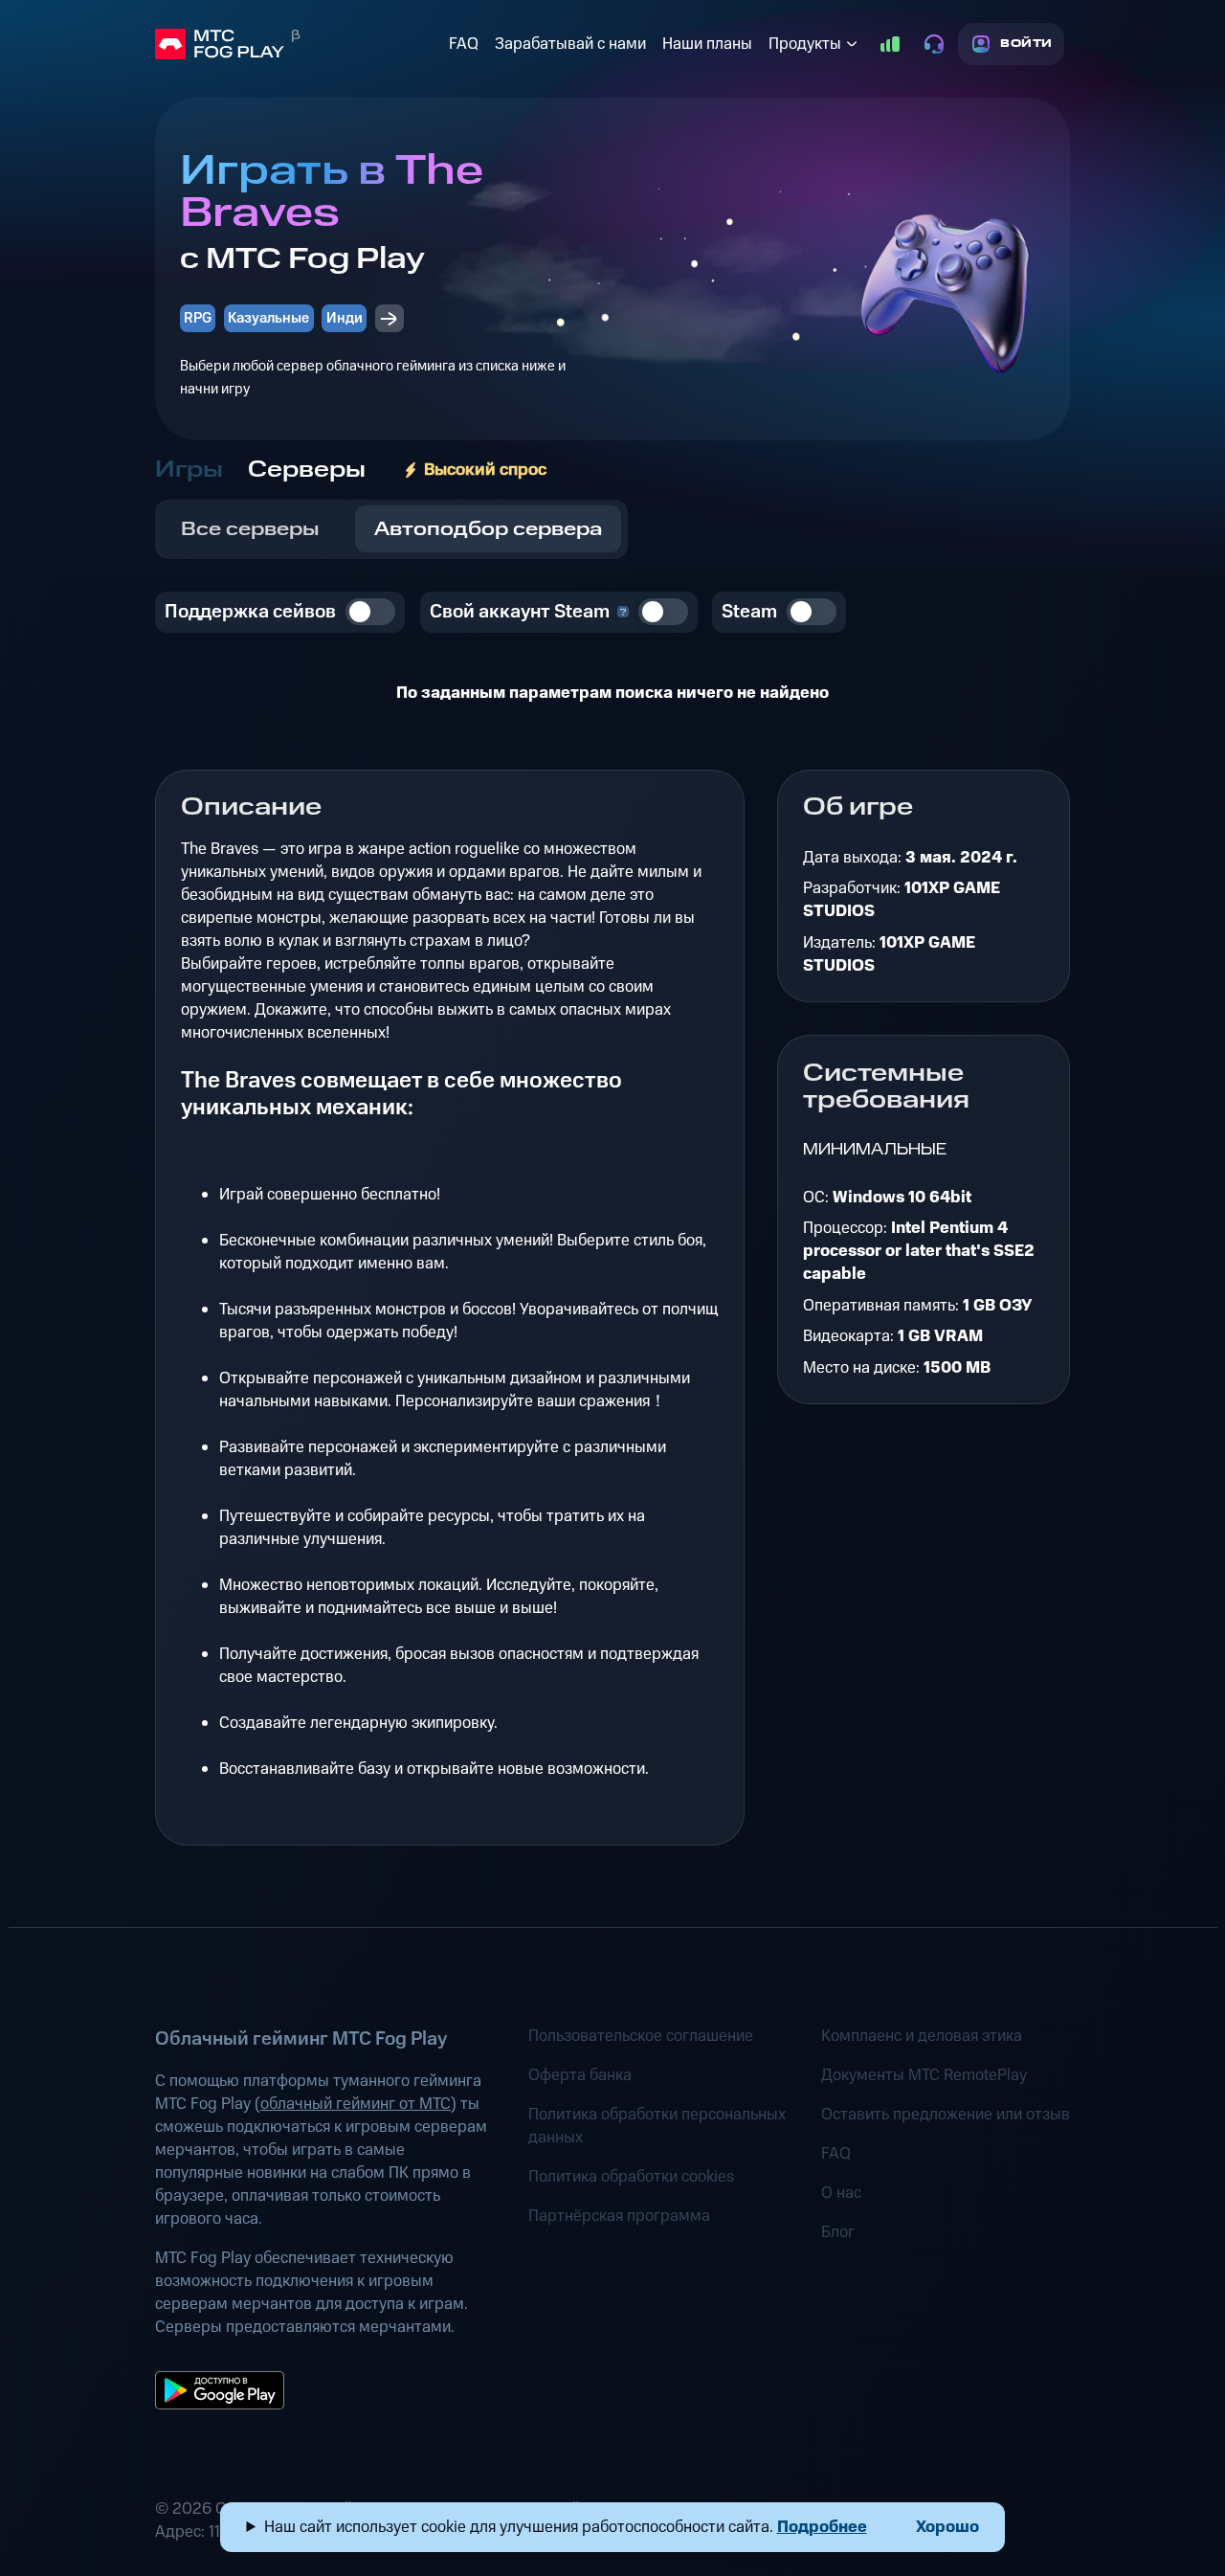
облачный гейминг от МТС (356, 2104)
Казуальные (268, 318)
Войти (1026, 44)
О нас (841, 2193)
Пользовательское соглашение (641, 2036)
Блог (838, 2232)
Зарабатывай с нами (570, 44)
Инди (345, 318)
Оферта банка (580, 2075)
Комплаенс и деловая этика (922, 2036)
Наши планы (707, 44)
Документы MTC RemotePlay (924, 2075)
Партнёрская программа (619, 2216)
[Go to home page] (298, 44)
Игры (189, 470)
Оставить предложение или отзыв (946, 2115)
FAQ (464, 44)
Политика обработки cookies (631, 2177)
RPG (198, 318)
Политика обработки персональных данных (657, 2126)
